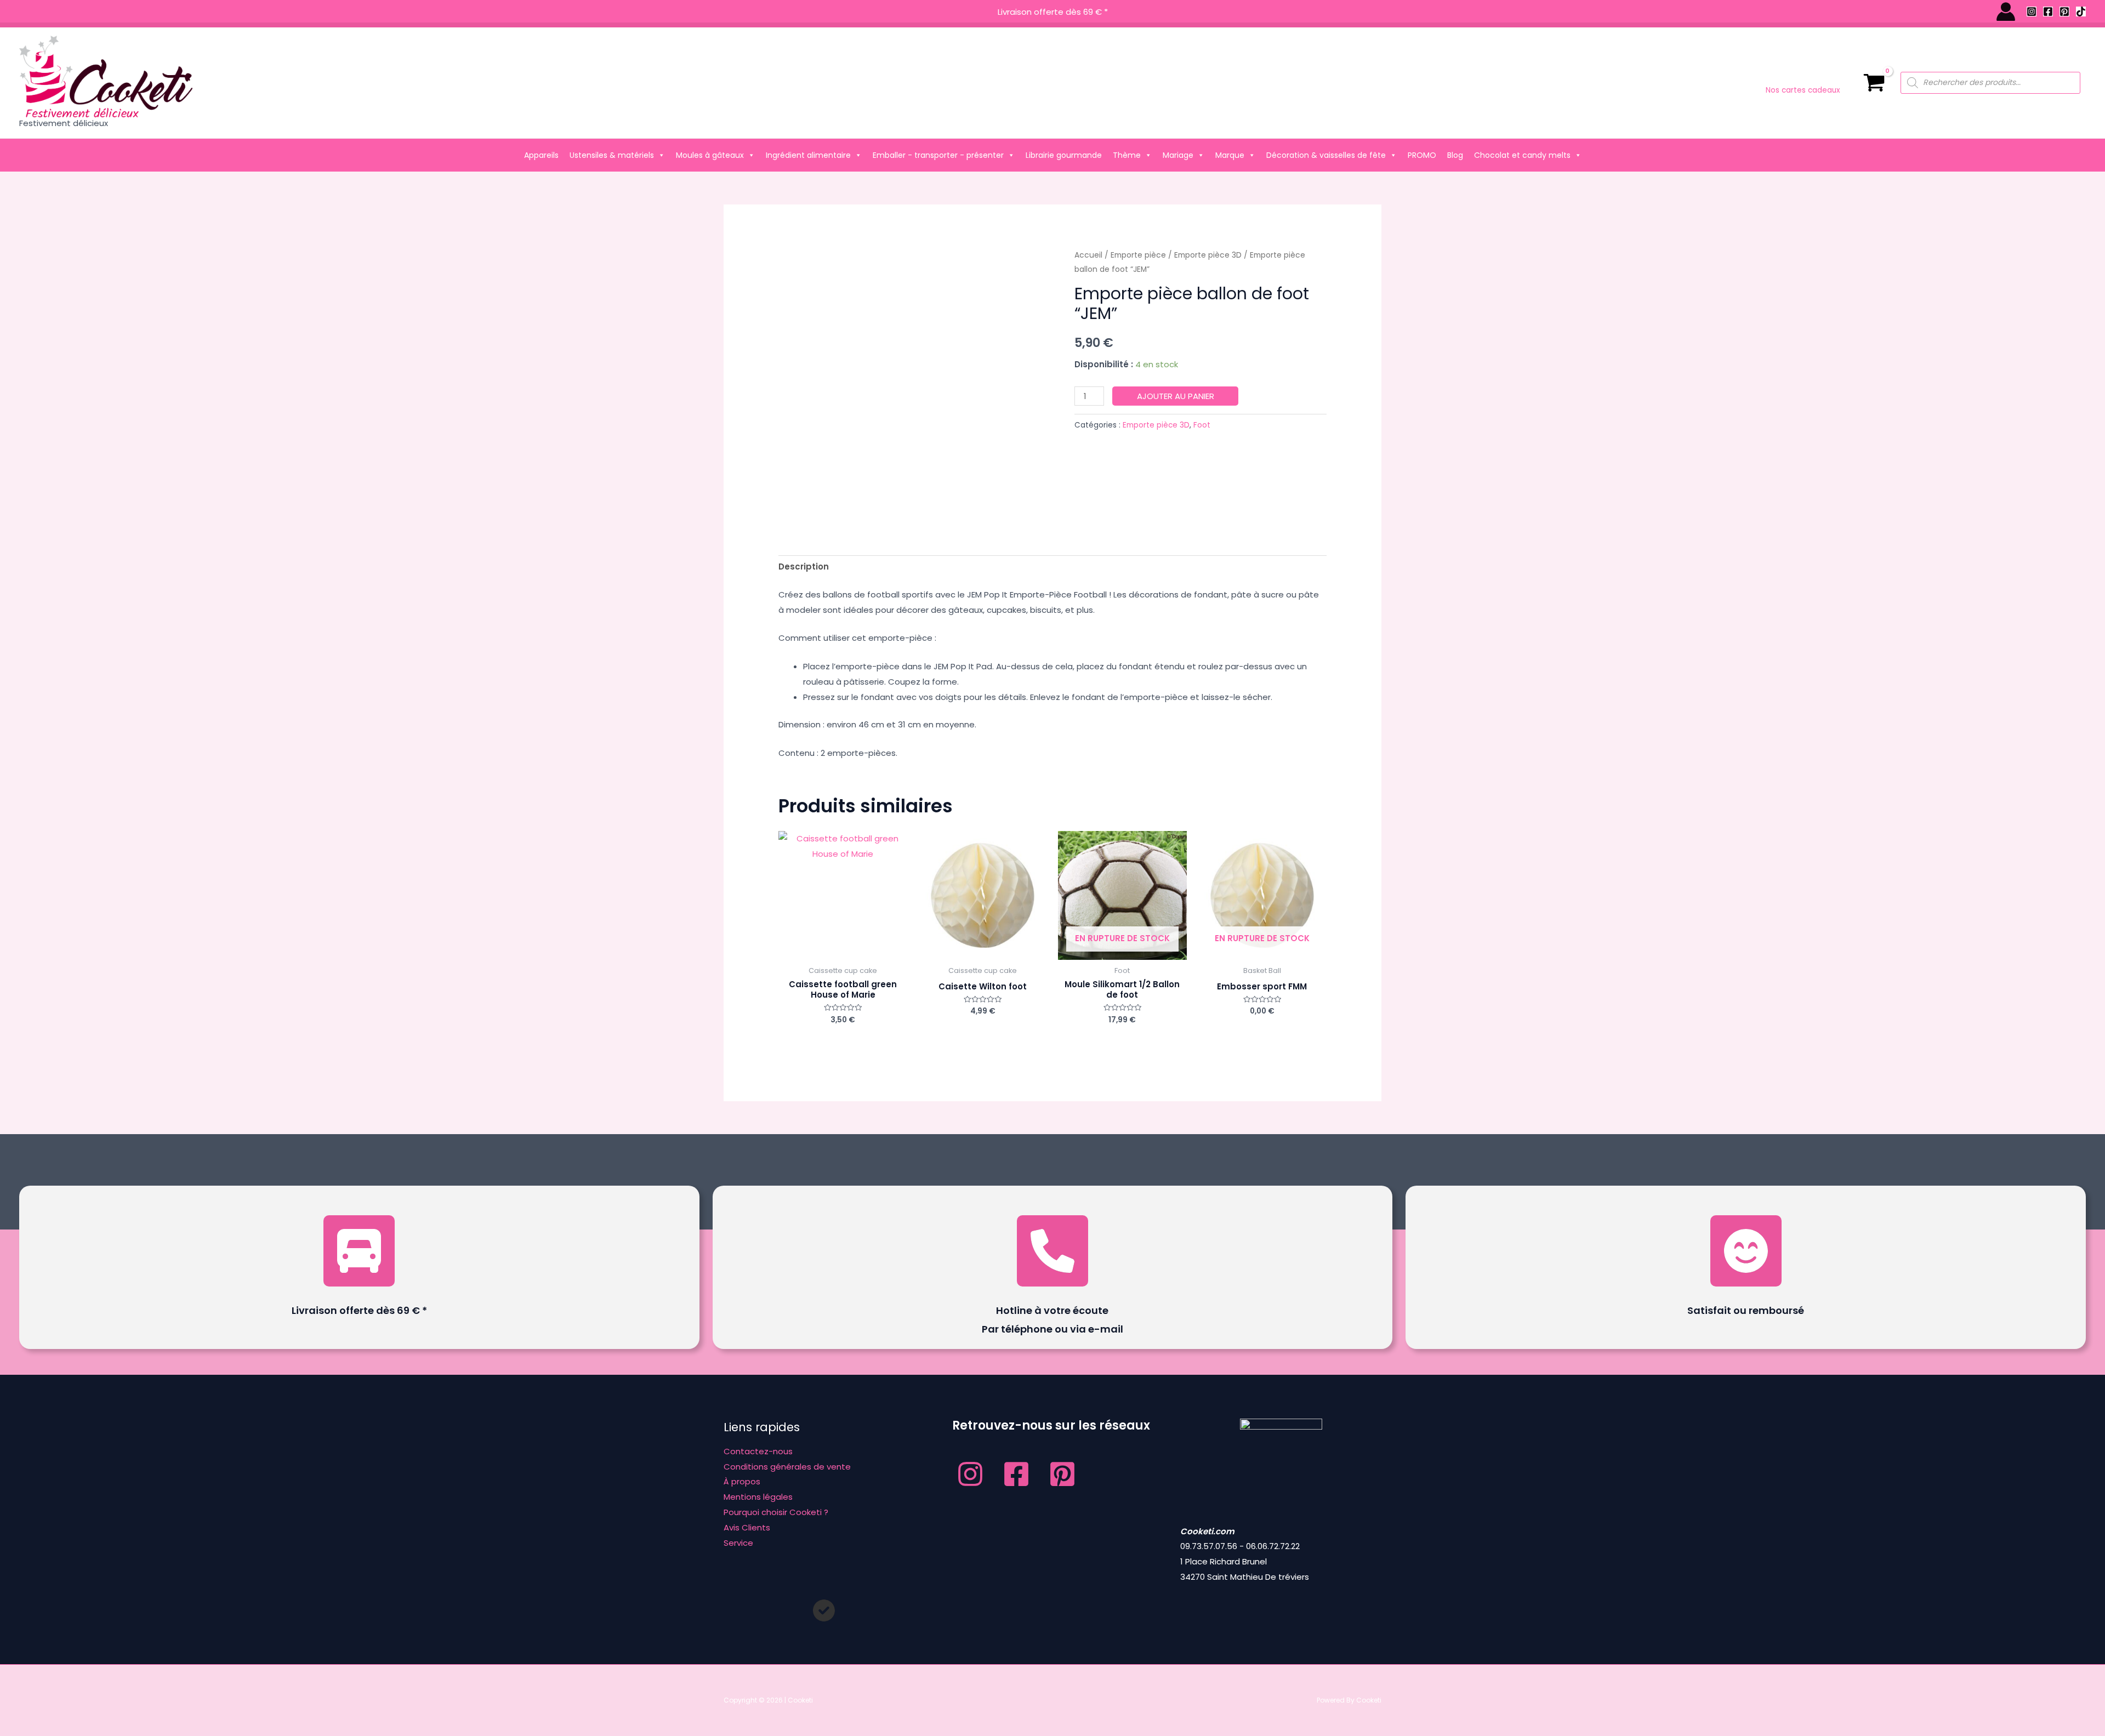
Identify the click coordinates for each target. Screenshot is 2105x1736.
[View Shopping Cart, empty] (1874, 83)
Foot (1202, 425)
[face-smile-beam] (1746, 1251)
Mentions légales (758, 1497)
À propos (742, 1481)
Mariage (1178, 155)
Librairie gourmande (1064, 155)
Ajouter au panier (1176, 396)
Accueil (1088, 255)
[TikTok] (2081, 12)
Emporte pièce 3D (1208, 255)
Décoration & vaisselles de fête (1326, 155)
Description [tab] (804, 567)
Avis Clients (747, 1527)
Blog (1455, 155)
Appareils (541, 155)
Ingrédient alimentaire (808, 155)
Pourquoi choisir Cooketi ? (776, 1512)
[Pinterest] (2064, 12)
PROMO (1422, 155)
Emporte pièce (1138, 255)
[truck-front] (359, 1251)
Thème (1127, 155)
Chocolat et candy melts (1522, 155)
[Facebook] (2048, 12)
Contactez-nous (758, 1451)
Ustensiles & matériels (612, 155)
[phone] (1052, 1251)
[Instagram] (2032, 12)
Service (738, 1543)
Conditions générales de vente (787, 1467)
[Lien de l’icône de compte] (2006, 12)
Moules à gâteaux (710, 155)
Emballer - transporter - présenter (938, 155)
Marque (1230, 155)
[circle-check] (824, 1610)
